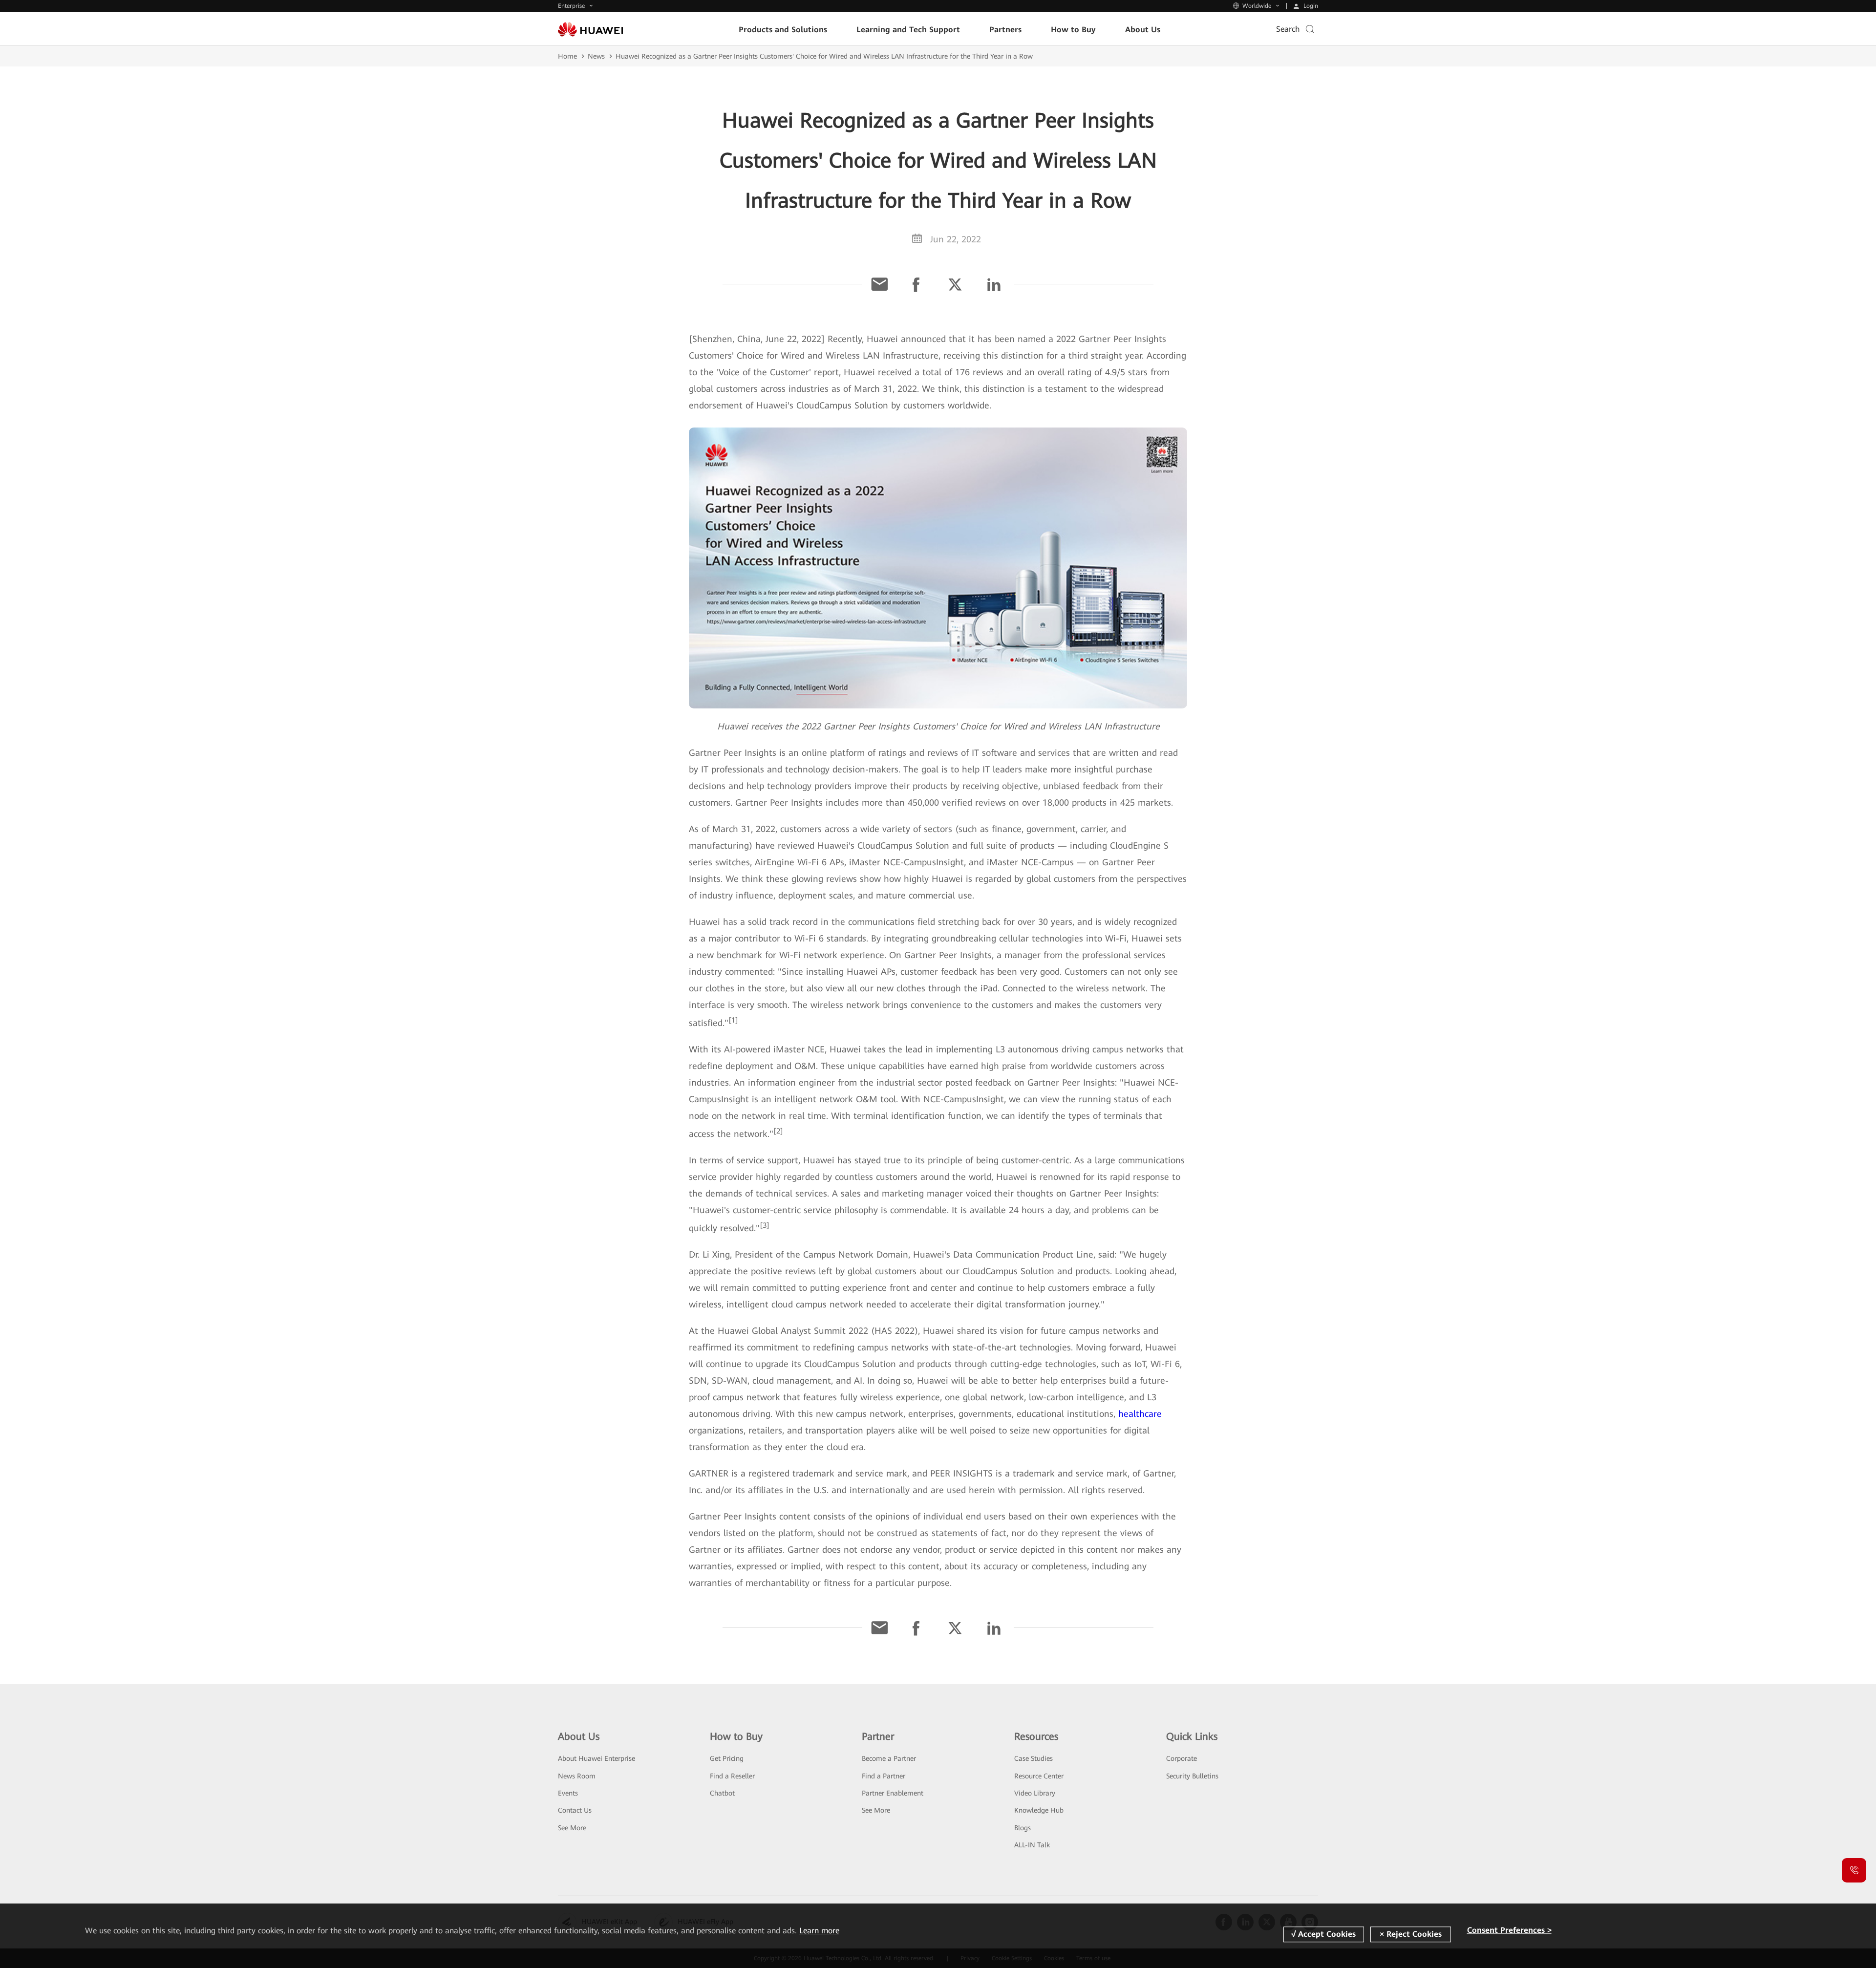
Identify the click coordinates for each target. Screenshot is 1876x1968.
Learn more (819, 1931)
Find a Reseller (732, 1776)
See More (572, 1828)
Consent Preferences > (1509, 1931)
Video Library (1035, 1793)
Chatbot (722, 1793)
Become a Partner (889, 1758)
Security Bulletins (1192, 1776)
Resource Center (1039, 1776)
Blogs (1023, 1828)
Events (568, 1793)
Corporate (1182, 1758)
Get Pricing (727, 1758)
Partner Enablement (893, 1793)
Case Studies (1034, 1758)
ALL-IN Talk (1032, 1845)
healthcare (1140, 1414)
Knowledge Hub (1039, 1810)
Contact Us (575, 1810)
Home (567, 56)
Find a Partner (884, 1776)
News (596, 56)
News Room (577, 1776)
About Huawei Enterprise (597, 1758)
